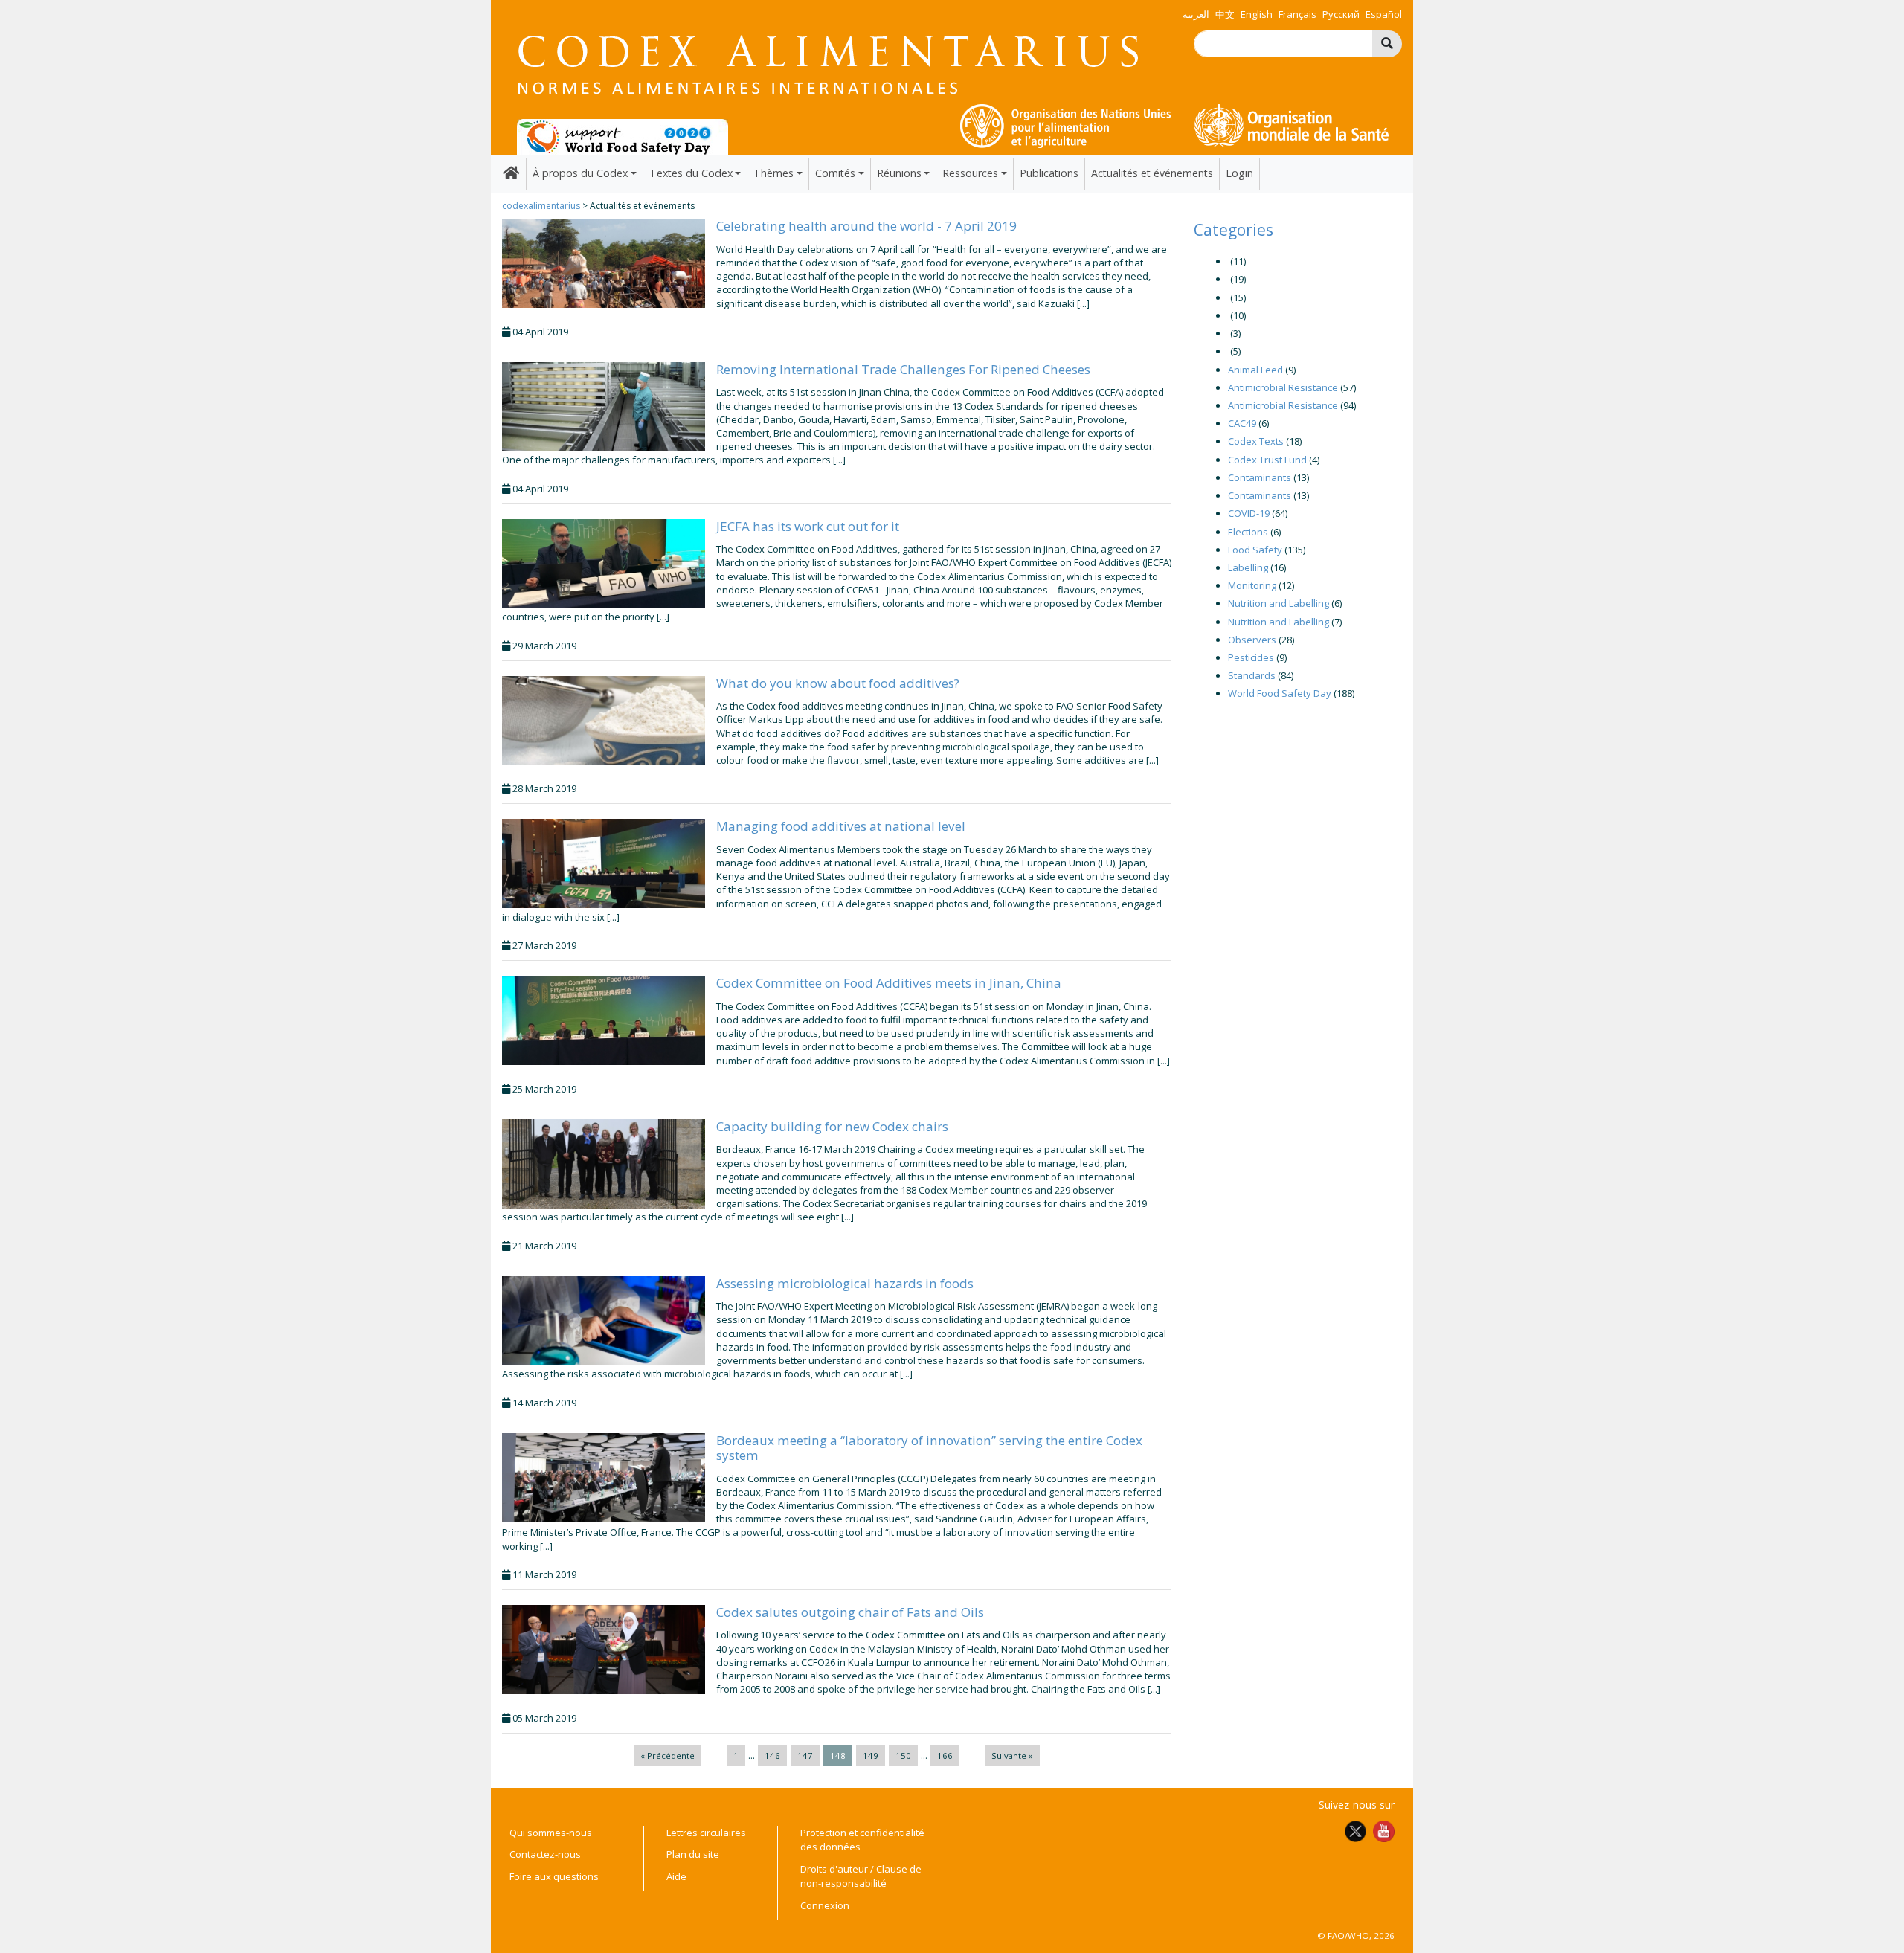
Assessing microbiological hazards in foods (845, 1283)
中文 (1225, 14)
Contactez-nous (545, 1854)
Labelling (1248, 567)
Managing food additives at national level (841, 826)
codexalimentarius (541, 206)
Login (1239, 173)
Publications (1049, 173)
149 (871, 1756)
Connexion (825, 1905)
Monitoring (1252, 585)
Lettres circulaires (706, 1833)
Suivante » (1012, 1756)
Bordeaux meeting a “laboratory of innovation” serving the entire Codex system (929, 1448)
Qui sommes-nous (551, 1833)
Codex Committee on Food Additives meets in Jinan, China (889, 983)
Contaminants (1260, 477)
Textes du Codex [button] (691, 173)
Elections (1248, 532)
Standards (1252, 675)
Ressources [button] (970, 173)
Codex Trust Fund (1267, 460)
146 (772, 1756)
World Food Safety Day (1280, 693)
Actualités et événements (1152, 173)
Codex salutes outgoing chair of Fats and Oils (850, 1612)
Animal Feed (1255, 370)
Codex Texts (1256, 441)
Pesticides (1251, 657)
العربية (1196, 14)
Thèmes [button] (773, 173)
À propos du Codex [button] (580, 173)
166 (945, 1756)
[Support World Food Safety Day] (623, 136)
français (1297, 14)
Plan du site (693, 1854)
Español (1384, 14)
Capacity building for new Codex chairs (832, 1126)
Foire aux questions (554, 1876)
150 (903, 1756)
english (1257, 14)
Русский (1341, 14)
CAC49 (1242, 423)
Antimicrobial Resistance (1283, 387)
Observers (1252, 640)
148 (838, 1756)
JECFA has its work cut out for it (808, 526)
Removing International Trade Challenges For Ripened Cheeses (903, 369)
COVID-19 (1249, 513)
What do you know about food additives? (838, 683)
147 (805, 1756)
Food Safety (1255, 550)
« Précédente (668, 1756)
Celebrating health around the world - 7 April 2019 (866, 226)
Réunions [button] (899, 173)
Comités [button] (835, 173)
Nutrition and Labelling (1279, 603)
